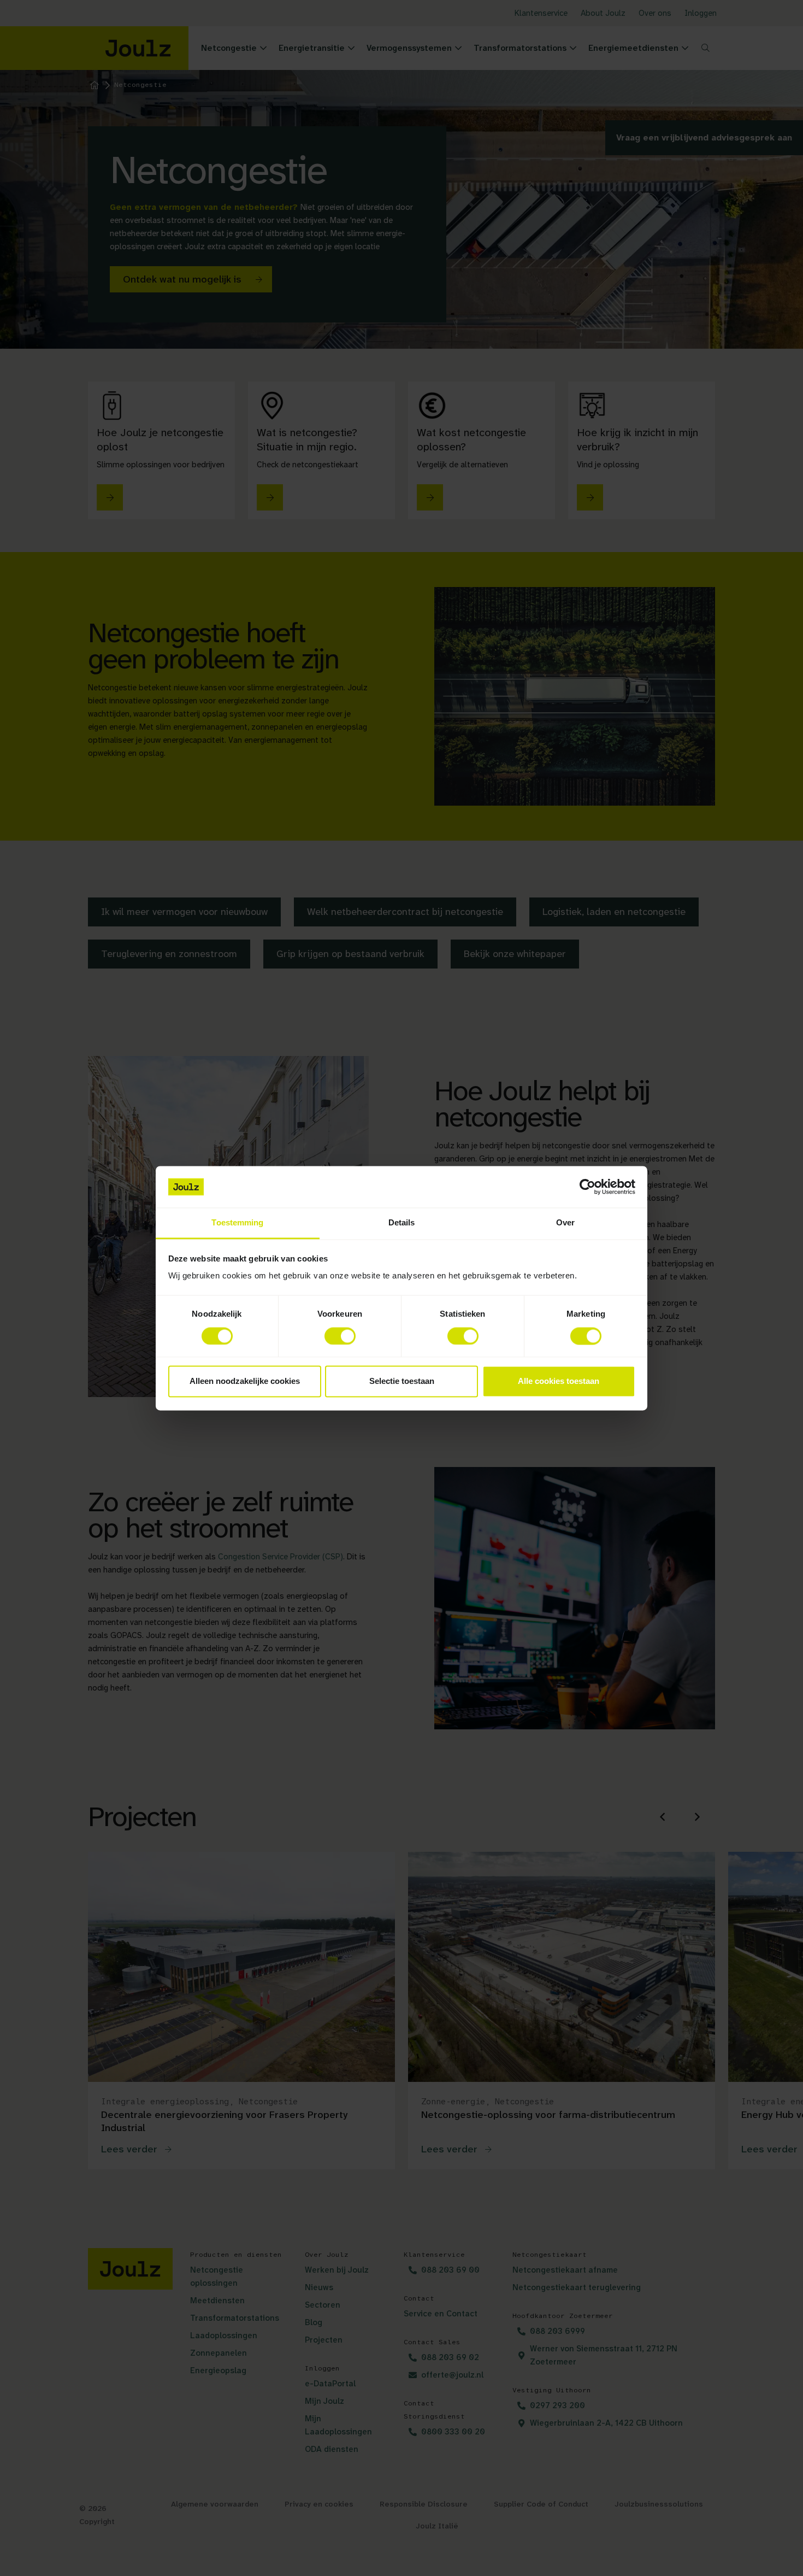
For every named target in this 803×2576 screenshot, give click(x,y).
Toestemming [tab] (237, 1223)
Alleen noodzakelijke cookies (245, 1381)
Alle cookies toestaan (559, 1381)
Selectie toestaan (402, 1381)
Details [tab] (402, 1223)
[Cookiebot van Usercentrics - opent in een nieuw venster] (588, 1187)
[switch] (340, 1336)
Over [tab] (565, 1223)
